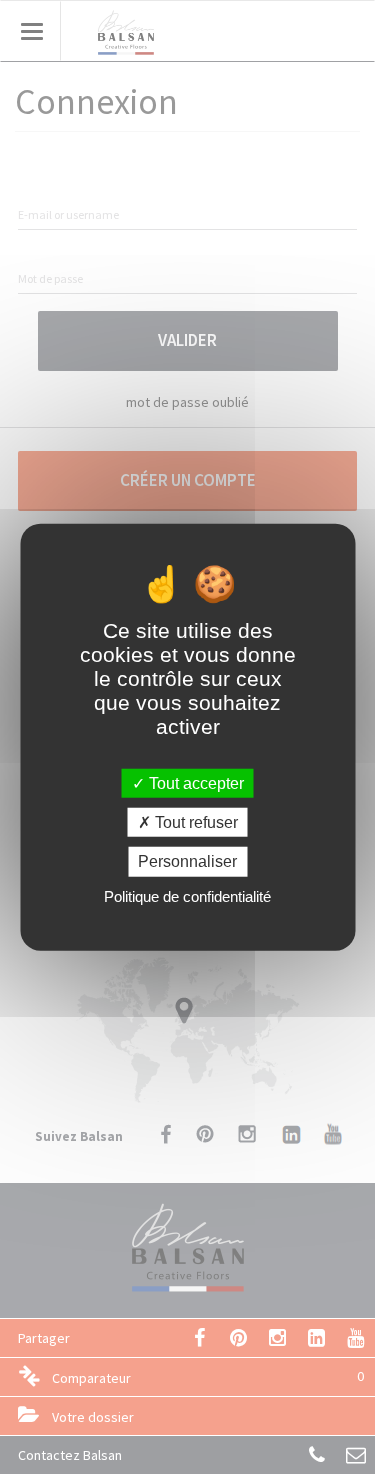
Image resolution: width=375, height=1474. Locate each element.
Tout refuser (194, 822)
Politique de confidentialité (187, 895)
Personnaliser (187, 861)
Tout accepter (194, 783)
